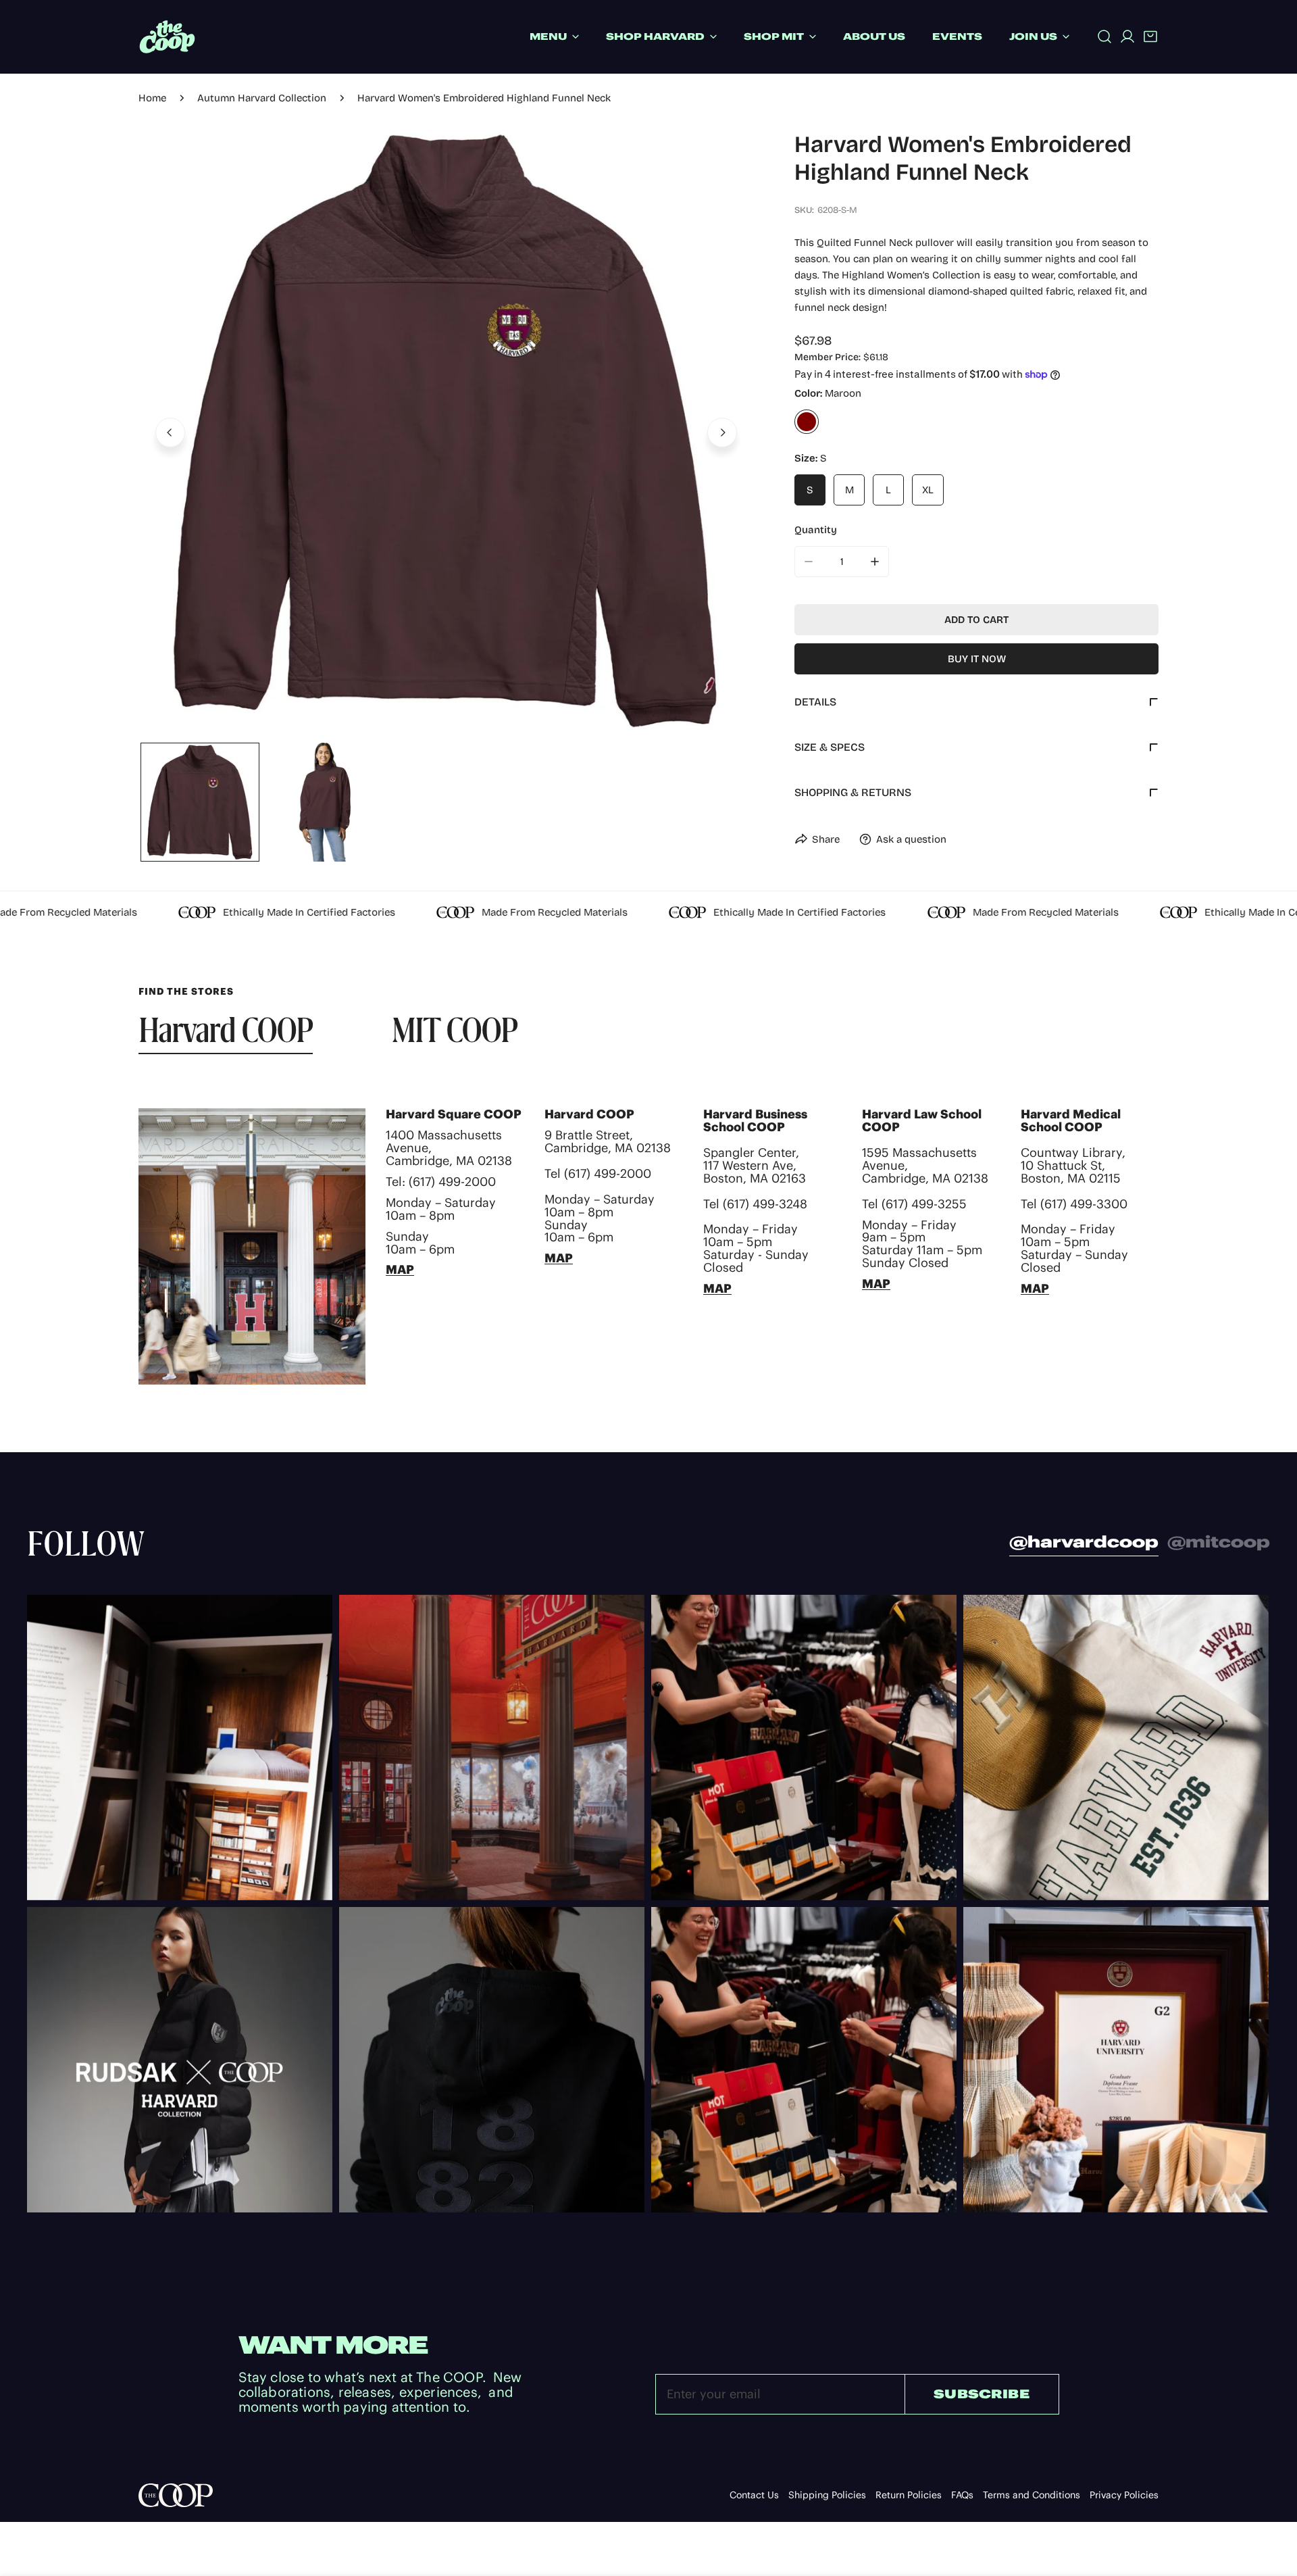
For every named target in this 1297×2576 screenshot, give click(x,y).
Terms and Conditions (1032, 2495)
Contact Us (754, 2495)
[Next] (722, 432)
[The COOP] (167, 37)
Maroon (807, 422)
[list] (446, 431)
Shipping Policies (827, 2495)
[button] (1150, 36)
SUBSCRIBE (982, 2394)
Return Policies (909, 2495)
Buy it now (977, 659)
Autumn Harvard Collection (262, 98)
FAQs (962, 2495)
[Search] (1104, 36)
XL (928, 490)
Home (152, 98)
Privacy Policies (1124, 2495)
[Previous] (170, 432)
